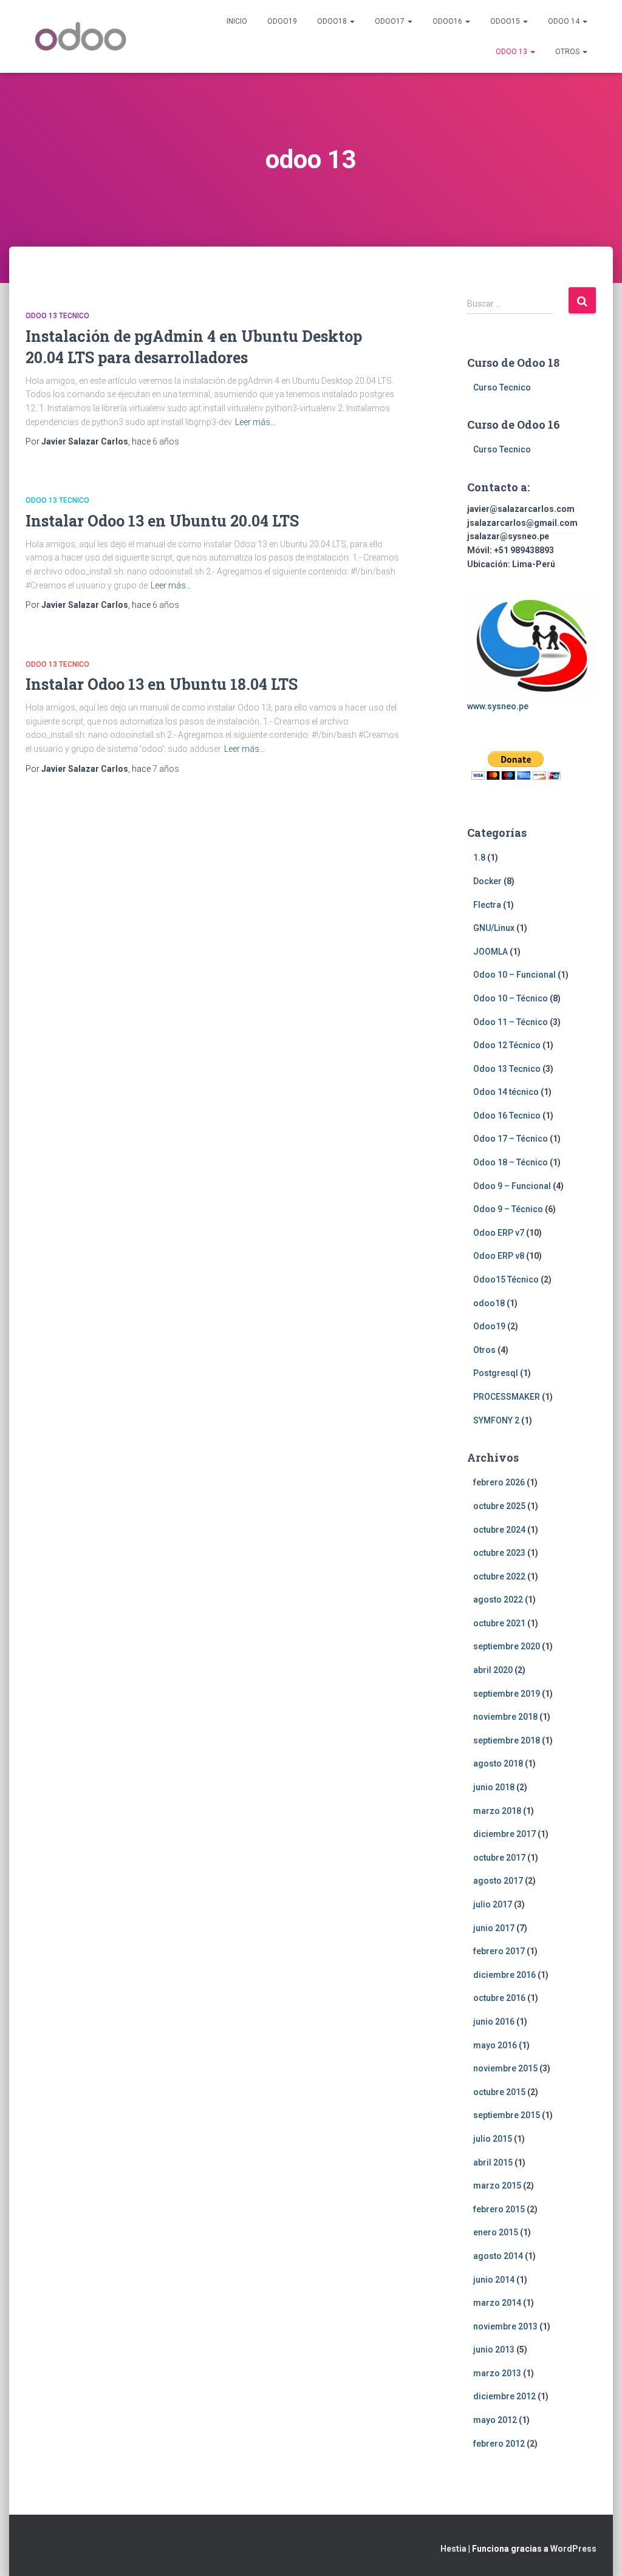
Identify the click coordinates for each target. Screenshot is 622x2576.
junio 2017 (494, 1928)
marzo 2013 (497, 2373)
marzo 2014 (497, 2303)
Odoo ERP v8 (499, 1256)
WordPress (573, 2549)
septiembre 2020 (507, 1646)
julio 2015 (493, 2139)
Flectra (487, 905)
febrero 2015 (499, 2209)
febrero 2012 (499, 2444)
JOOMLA (490, 952)
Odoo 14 (565, 21)
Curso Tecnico (502, 387)
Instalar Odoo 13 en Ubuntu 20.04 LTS (162, 521)
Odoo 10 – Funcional (514, 975)
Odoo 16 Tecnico (507, 1116)
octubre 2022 (499, 1576)
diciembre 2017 (504, 1834)
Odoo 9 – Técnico (508, 1209)
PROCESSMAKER (507, 1397)
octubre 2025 (499, 1506)
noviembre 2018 (505, 1717)
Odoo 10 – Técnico (511, 998)
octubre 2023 (499, 1553)
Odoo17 (391, 21)
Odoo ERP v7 (499, 1233)
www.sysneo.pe (498, 706)
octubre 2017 (499, 1858)
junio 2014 (494, 2280)
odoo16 (448, 21)
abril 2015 (493, 2162)
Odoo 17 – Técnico (511, 1139)
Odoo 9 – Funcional (512, 1186)
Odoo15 (506, 21)
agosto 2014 (498, 2256)
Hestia (453, 2549)
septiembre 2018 (507, 1740)
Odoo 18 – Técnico (511, 1162)
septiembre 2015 (507, 2115)
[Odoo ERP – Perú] (80, 36)
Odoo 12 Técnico (507, 1045)
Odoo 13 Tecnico (57, 316)
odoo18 (333, 21)
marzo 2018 (497, 1811)
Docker (487, 881)
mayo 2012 (495, 2420)
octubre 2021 (499, 1623)
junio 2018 (494, 1787)
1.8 (479, 857)
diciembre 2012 (504, 2396)
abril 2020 (493, 1670)
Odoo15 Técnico (506, 1279)
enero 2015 (496, 2232)
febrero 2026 (499, 1482)
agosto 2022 (498, 1600)
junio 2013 (494, 2349)
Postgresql (496, 1373)
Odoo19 (282, 21)
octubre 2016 (499, 1998)
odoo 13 (512, 52)
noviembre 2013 (505, 2326)
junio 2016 (494, 2022)
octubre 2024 (499, 1530)
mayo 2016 (495, 2045)
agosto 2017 (498, 1881)
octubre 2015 (499, 2092)
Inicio (237, 21)
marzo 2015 (497, 2186)
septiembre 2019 (507, 1694)
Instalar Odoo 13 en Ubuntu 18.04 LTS (162, 684)
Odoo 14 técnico (506, 1092)
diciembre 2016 (504, 1975)
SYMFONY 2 (496, 1420)
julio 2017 (493, 1904)
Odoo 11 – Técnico (511, 1022)
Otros (568, 52)
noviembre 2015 (505, 2068)
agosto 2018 (498, 1763)
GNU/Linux (494, 928)
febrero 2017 (499, 1951)
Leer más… (255, 422)
